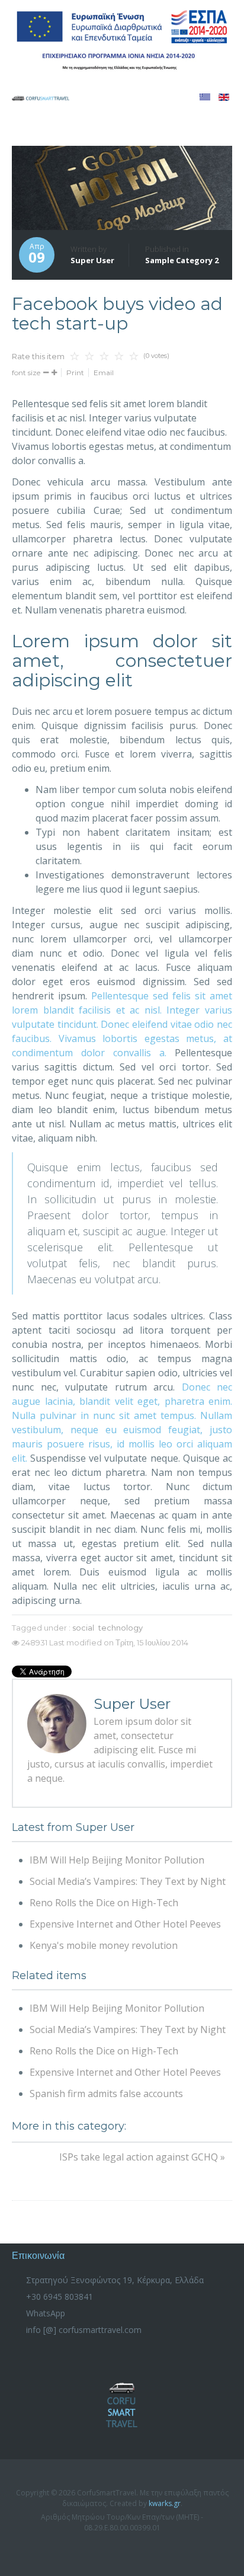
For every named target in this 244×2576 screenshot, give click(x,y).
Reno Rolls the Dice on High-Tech (104, 1903)
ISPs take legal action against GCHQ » (142, 2157)
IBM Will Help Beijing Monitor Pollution (117, 1860)
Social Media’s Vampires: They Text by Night (128, 1881)
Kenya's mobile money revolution (104, 1945)
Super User (92, 260)
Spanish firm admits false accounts (106, 2094)
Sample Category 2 (182, 260)
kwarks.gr (165, 2503)
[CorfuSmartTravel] (41, 97)
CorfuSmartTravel (122, 2405)
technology (121, 1628)
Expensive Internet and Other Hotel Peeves (125, 1924)
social (83, 1628)
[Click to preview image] (122, 188)
